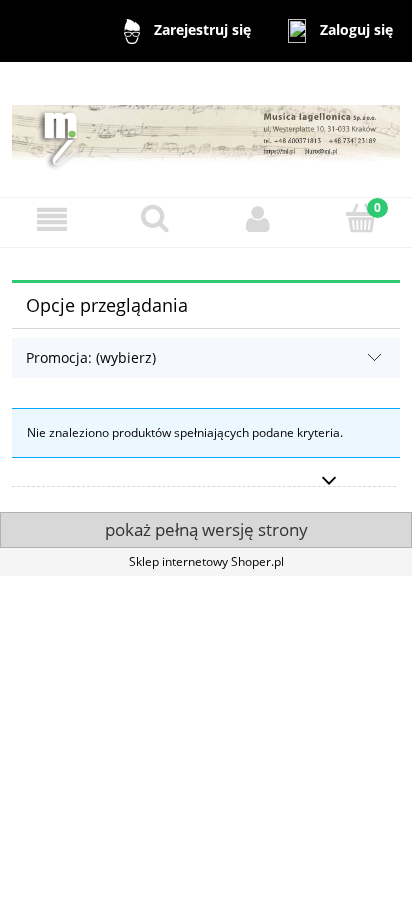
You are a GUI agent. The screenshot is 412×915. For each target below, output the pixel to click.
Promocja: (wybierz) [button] (91, 357)
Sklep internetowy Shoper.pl (206, 561)
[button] (51, 219)
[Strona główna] (206, 128)
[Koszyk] (360, 218)
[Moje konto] (257, 219)
